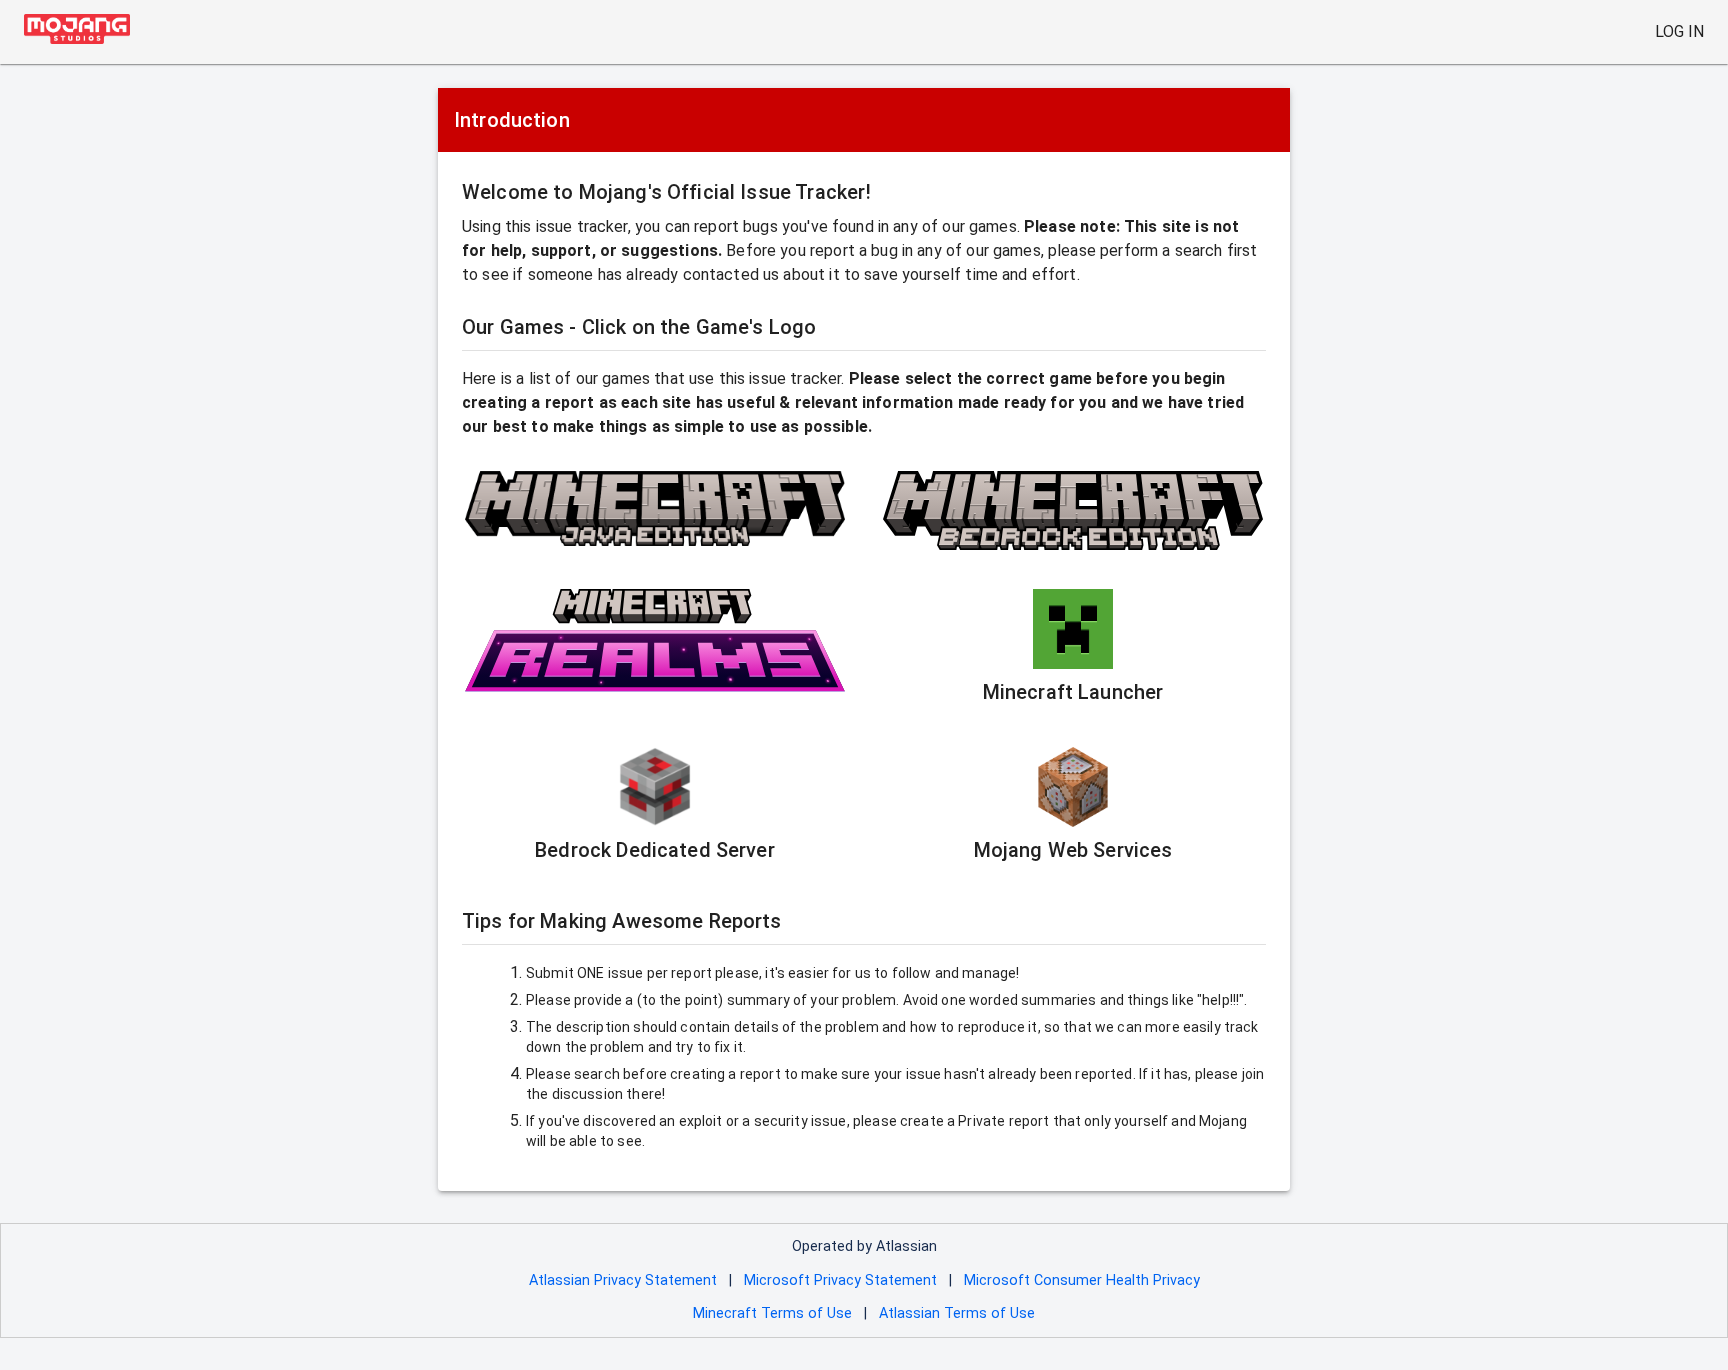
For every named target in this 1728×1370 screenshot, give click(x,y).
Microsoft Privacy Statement (840, 1280)
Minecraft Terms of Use (772, 1313)
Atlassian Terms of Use (957, 1313)
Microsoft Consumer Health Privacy (1082, 1280)
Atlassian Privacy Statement (623, 1280)
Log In (1679, 31)
